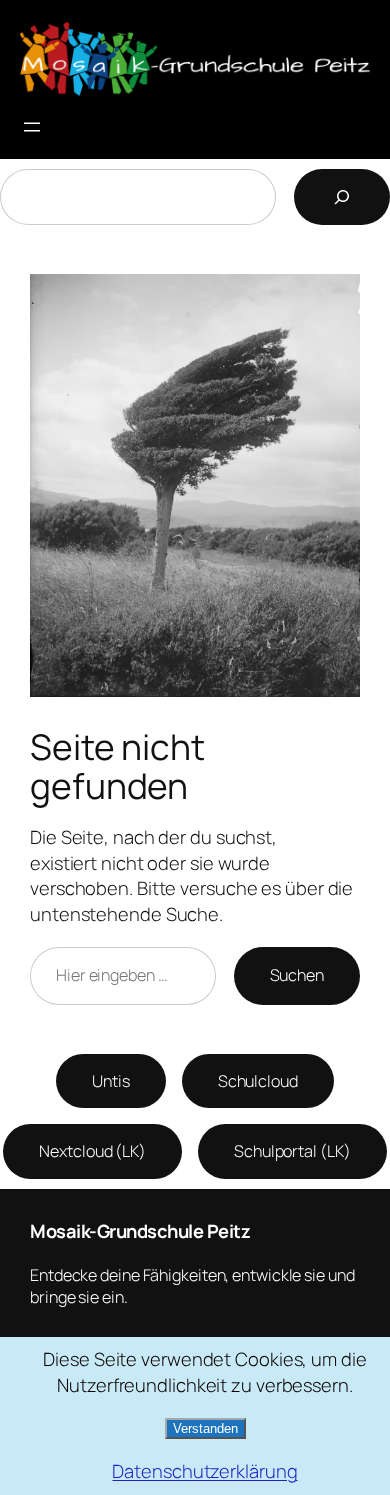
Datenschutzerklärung (204, 1471)
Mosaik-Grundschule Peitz (140, 1231)
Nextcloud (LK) (92, 1151)
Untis (111, 1081)
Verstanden (205, 1428)
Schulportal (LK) (292, 1151)
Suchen (297, 975)
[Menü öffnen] (32, 127)
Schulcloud (258, 1081)
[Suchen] (342, 197)
